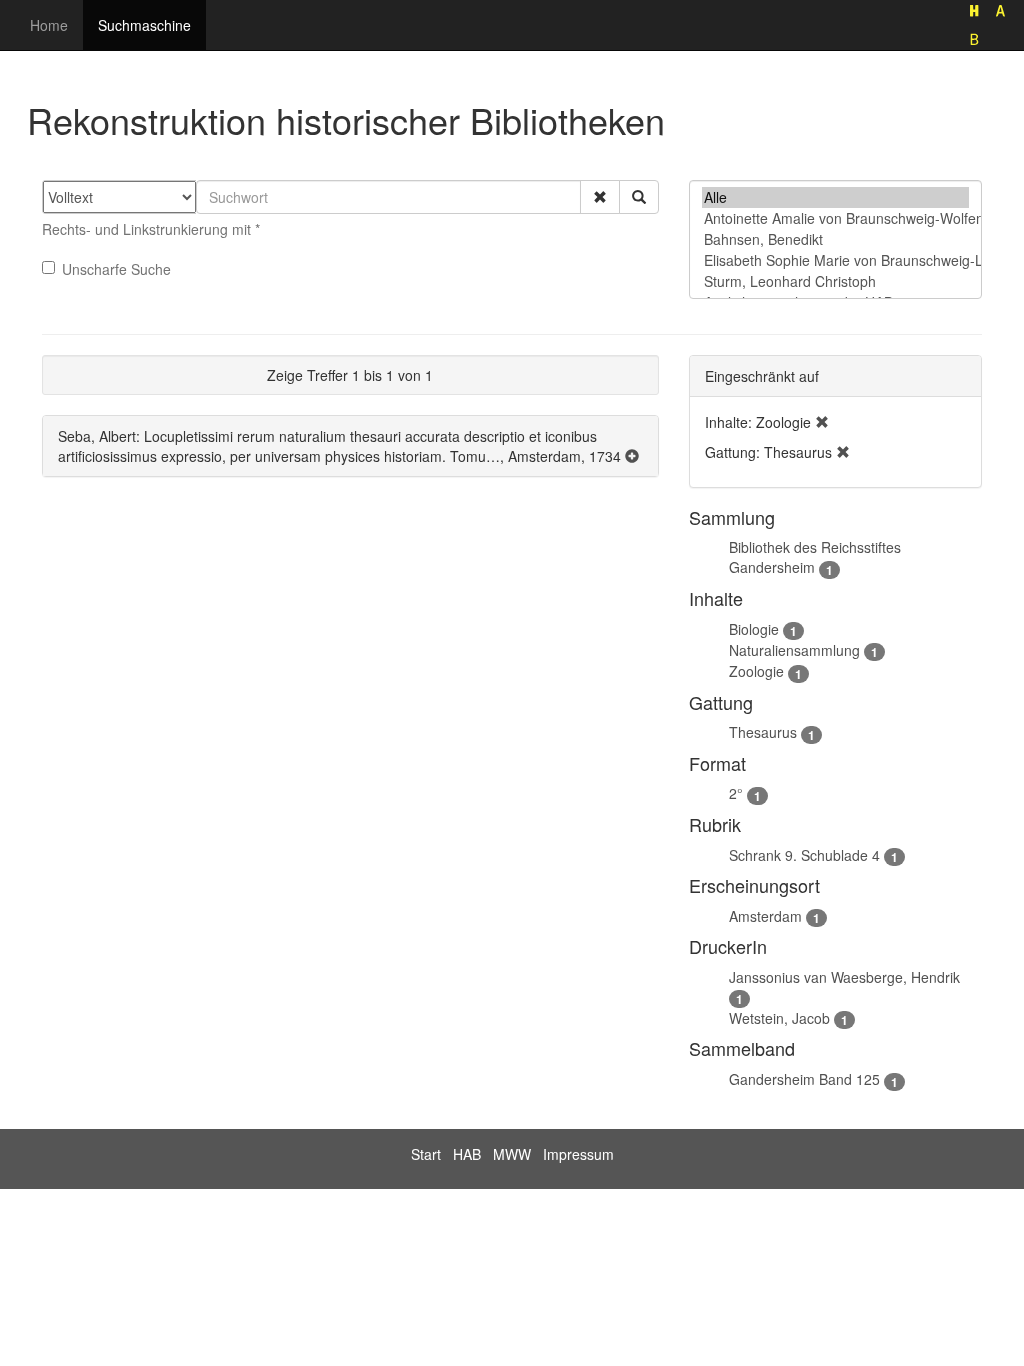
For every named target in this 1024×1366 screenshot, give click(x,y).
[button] (600, 197)
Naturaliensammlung (794, 650)
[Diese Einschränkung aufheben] (822, 422)
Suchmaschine (144, 25)
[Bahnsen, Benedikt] (835, 239)
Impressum (578, 1154)
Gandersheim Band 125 (804, 1079)
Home (49, 25)
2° (736, 793)
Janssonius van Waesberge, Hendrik (844, 977)
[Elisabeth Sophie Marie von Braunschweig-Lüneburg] (835, 260)
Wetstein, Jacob (779, 1018)
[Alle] (835, 197)
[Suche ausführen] (639, 197)
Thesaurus (763, 732)
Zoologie (756, 671)
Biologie (754, 629)
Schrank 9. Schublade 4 (804, 855)
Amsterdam (765, 916)
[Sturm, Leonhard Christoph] (835, 281)
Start (426, 1154)
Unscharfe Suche (116, 269)
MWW (512, 1154)
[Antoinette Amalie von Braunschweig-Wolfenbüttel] (835, 218)
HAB (467, 1154)
